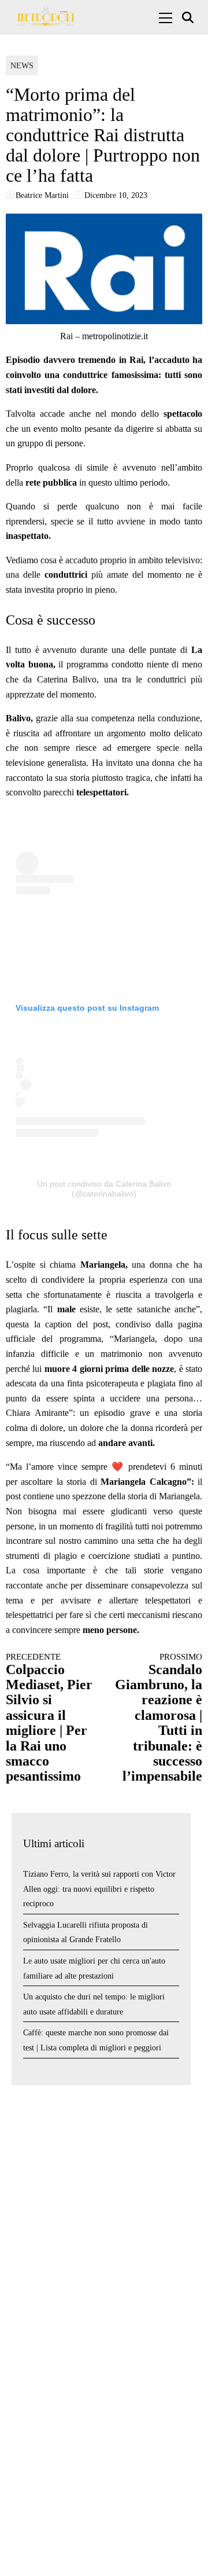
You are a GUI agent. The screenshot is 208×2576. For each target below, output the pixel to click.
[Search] (189, 18)
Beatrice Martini (42, 195)
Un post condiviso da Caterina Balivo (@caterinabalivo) (104, 1189)
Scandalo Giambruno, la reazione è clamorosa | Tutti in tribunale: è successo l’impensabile (159, 1718)
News (22, 66)
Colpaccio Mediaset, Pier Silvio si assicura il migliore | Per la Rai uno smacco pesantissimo (49, 1718)
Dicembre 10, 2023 (116, 195)
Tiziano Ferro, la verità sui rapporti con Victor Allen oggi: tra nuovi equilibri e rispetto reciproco (99, 1889)
